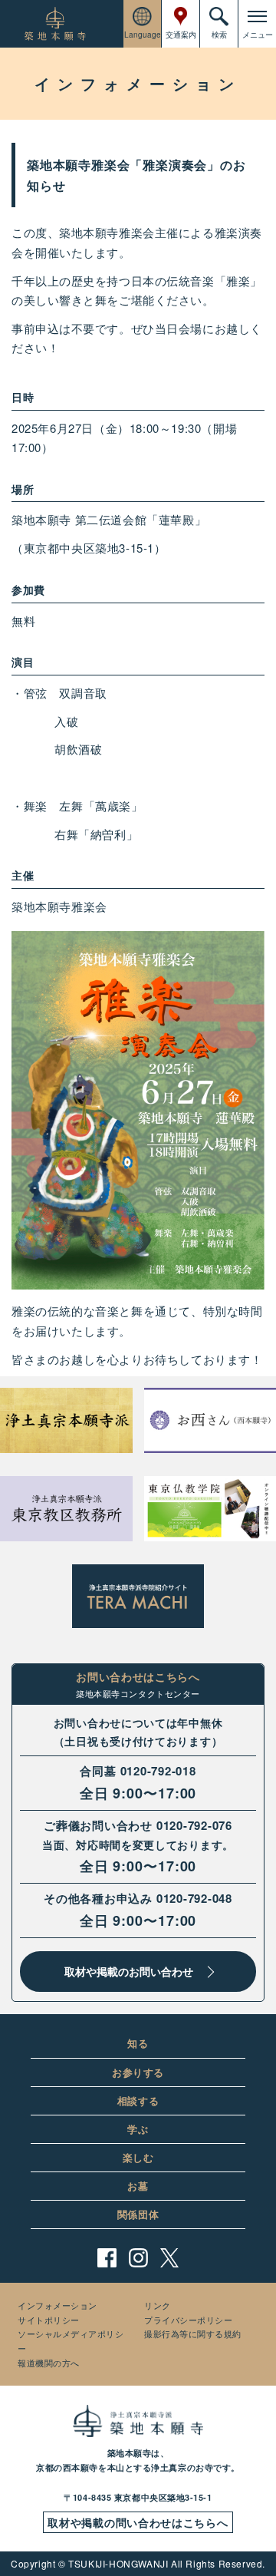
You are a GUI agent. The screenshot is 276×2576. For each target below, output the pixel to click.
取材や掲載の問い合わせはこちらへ (138, 2522)
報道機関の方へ (49, 2363)
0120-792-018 (158, 1771)
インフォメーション (58, 2305)
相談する (138, 2100)
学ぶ (138, 2129)
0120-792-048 (194, 1898)
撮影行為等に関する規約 (193, 2333)
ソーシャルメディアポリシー (71, 2341)
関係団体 (138, 2214)
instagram (138, 2258)
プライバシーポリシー (189, 2320)
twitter (170, 2258)
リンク (158, 2305)
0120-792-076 (194, 1825)
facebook (107, 2258)
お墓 (138, 2186)
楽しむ (138, 2157)
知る (138, 2043)
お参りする (138, 2072)
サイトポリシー (49, 2320)
